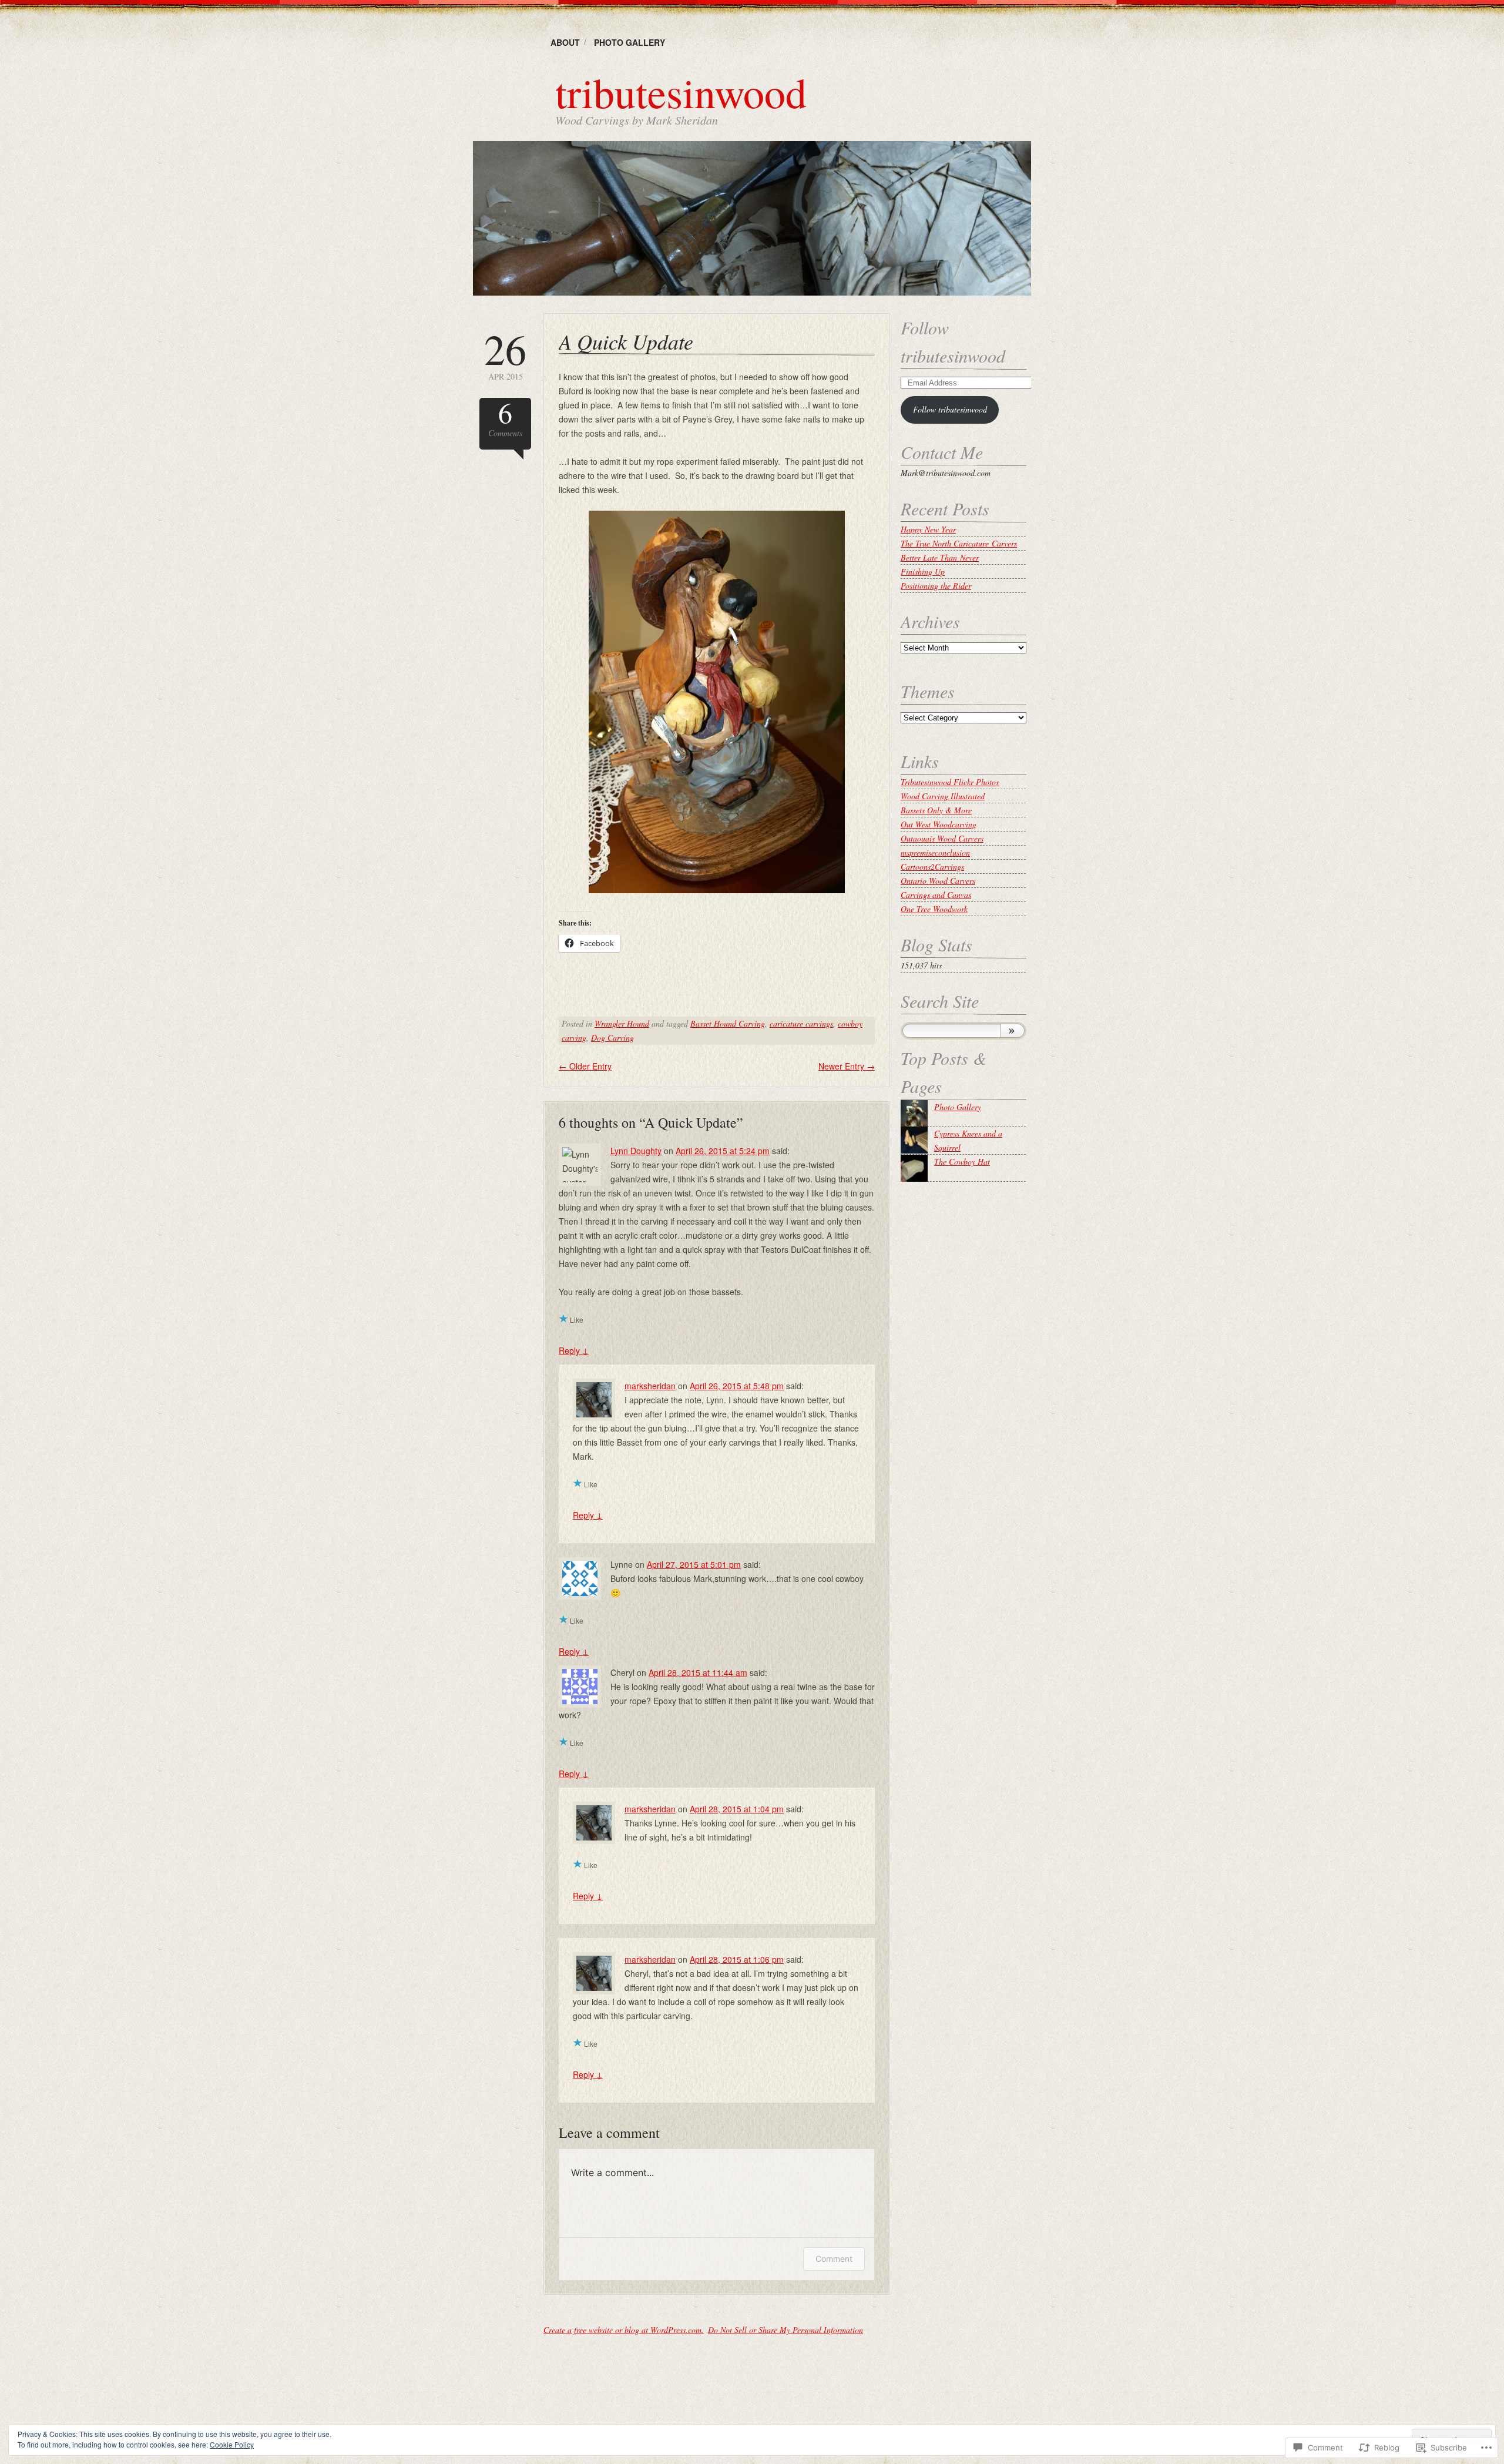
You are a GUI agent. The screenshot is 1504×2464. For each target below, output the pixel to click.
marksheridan (650, 1386)
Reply (574, 1350)
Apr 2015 (505, 355)
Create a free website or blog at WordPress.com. (624, 2330)
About (565, 42)
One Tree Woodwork (934, 909)
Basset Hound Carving (728, 1023)
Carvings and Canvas (936, 895)
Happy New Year (928, 529)
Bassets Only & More (936, 810)
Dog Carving (612, 1037)
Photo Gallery (630, 42)
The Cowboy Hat (962, 1161)
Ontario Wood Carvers (938, 881)
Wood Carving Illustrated (943, 796)
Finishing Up (923, 571)
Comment (834, 2259)
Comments (505, 418)
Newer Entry (847, 1066)
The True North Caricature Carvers (959, 543)
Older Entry (585, 1066)
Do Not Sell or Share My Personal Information (785, 2330)
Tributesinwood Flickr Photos (950, 782)
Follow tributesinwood (950, 409)
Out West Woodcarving (939, 824)
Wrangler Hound (622, 1023)
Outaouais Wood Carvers (942, 838)
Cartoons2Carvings (932, 866)
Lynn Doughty (636, 1151)
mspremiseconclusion (935, 852)
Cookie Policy (232, 2444)
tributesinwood (681, 92)
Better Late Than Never (940, 557)
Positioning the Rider (936, 586)
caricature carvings (801, 1023)
